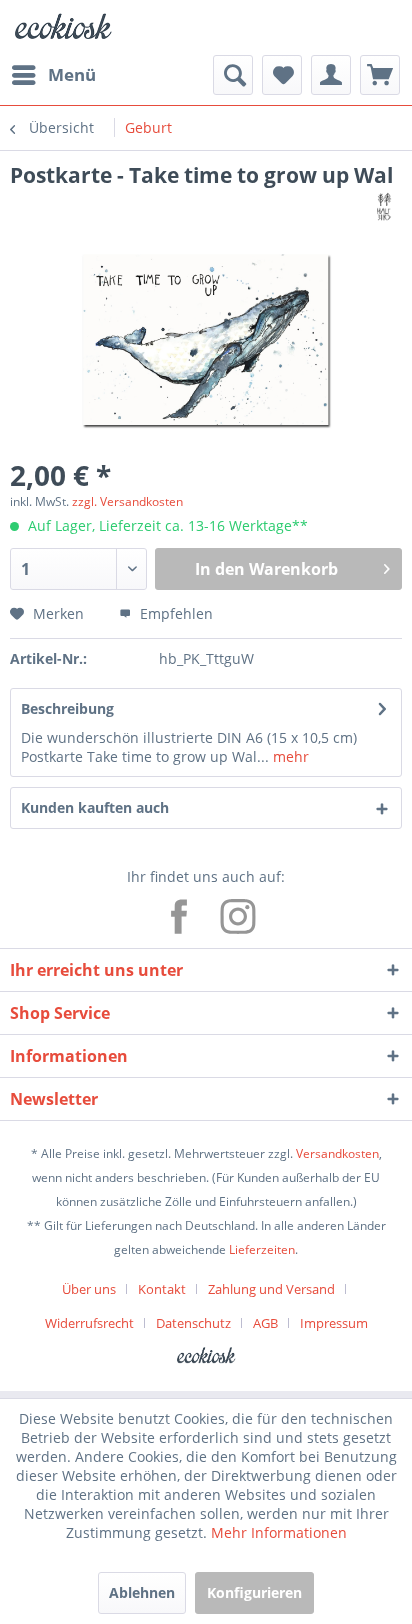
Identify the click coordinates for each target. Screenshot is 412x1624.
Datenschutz (193, 1323)
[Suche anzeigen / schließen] (233, 75)
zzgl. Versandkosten (127, 501)
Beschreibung (67, 708)
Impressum (334, 1323)
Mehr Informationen (279, 1532)
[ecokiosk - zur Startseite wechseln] (63, 27)
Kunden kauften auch (95, 807)
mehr (289, 756)
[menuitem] (53, 75)
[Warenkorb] (380, 75)
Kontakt (162, 1289)
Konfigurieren (254, 1592)
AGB (265, 1323)
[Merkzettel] (282, 75)
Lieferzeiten (262, 1249)
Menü (72, 74)
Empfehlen (174, 613)
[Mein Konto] (331, 75)
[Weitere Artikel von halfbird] (384, 206)
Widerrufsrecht (89, 1323)
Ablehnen (142, 1592)
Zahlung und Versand (271, 1289)
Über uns (89, 1289)
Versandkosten (337, 1153)
